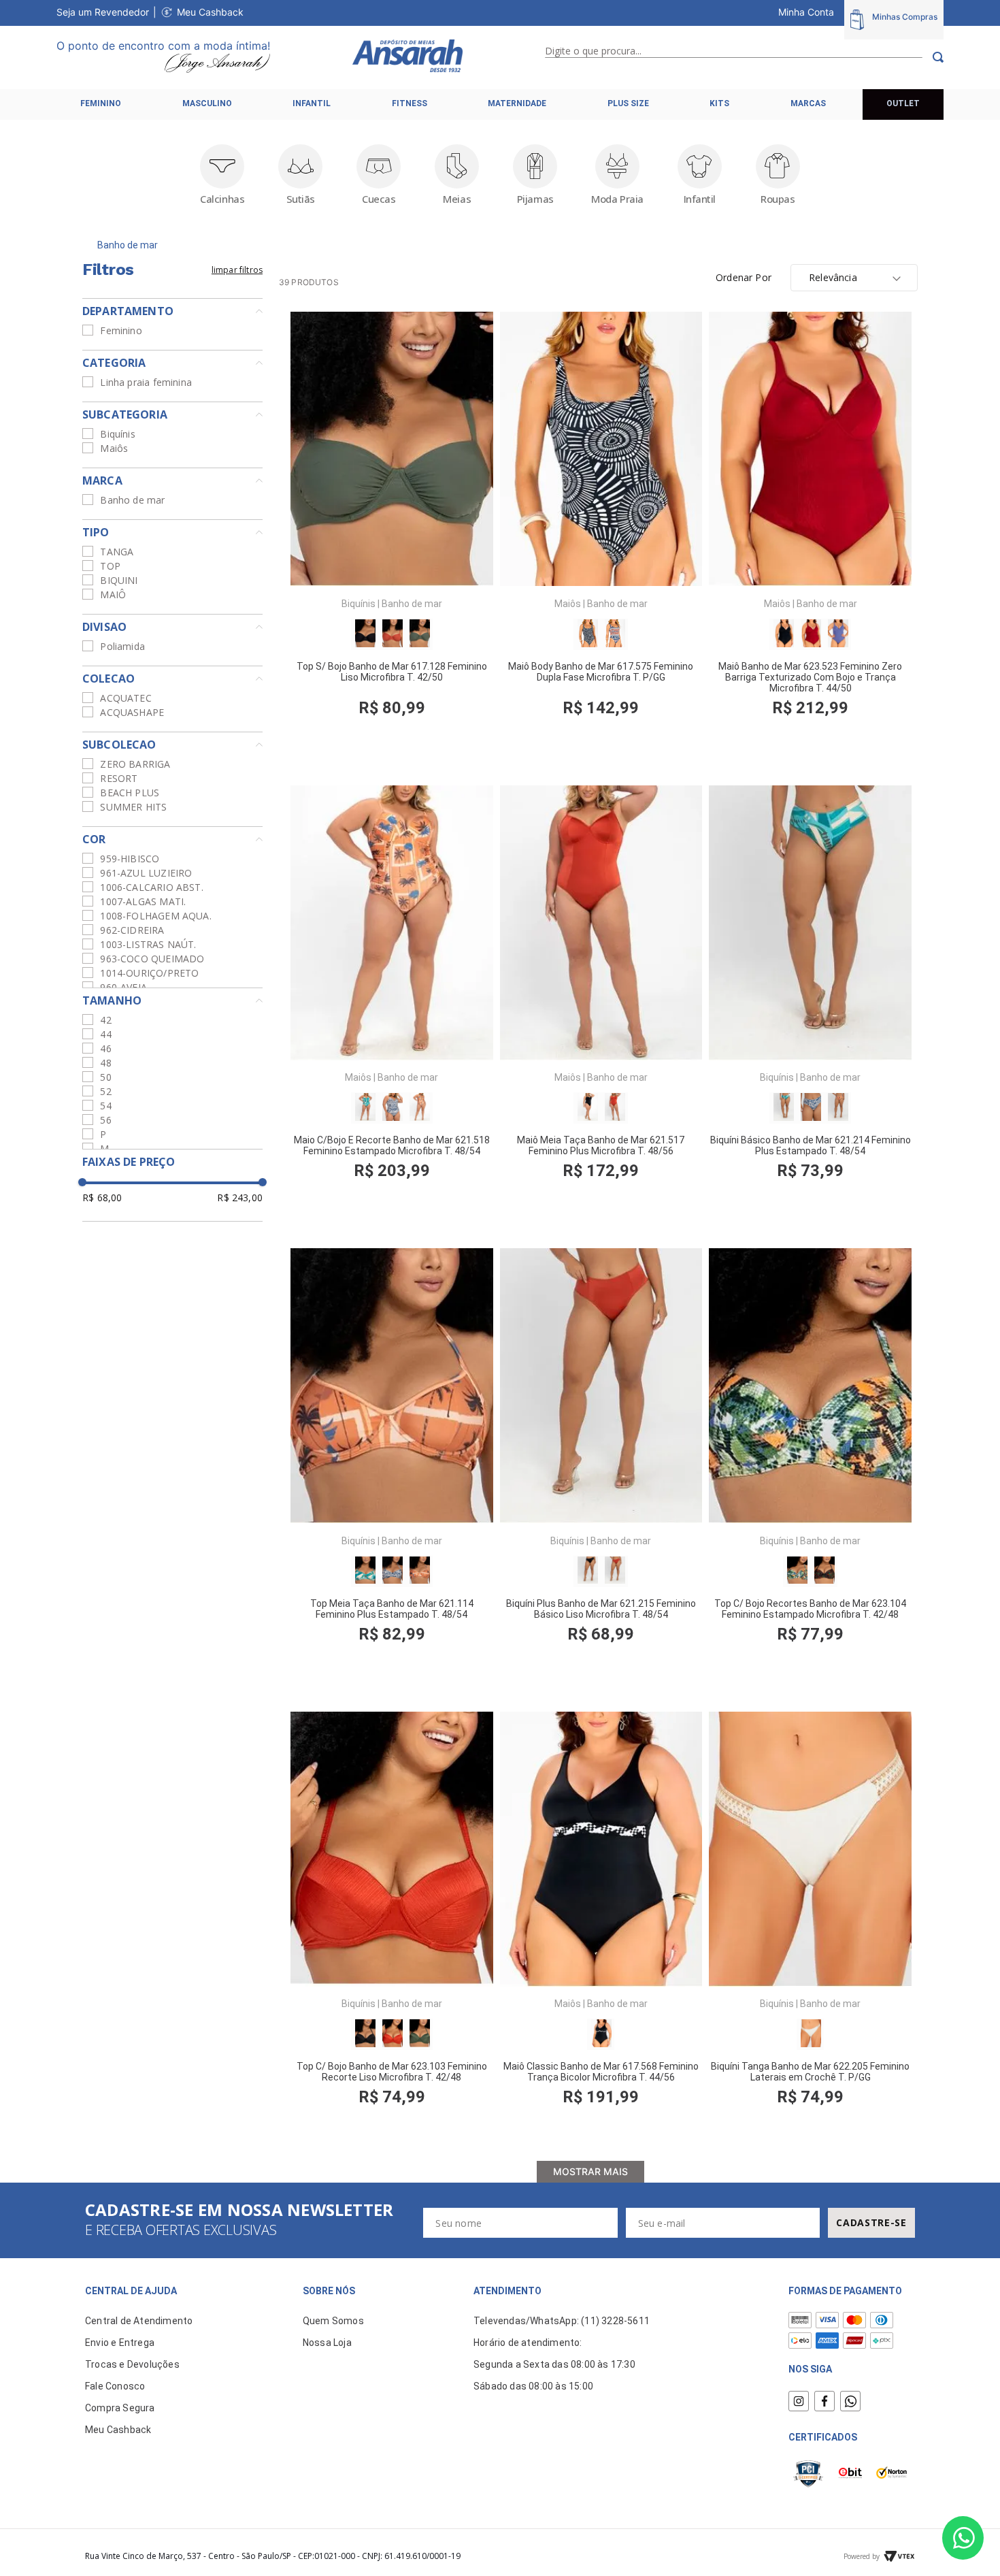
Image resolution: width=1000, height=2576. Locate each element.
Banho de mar (128, 245)
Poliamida (122, 646)
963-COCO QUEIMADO (152, 959)
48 (105, 1063)
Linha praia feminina (146, 382)
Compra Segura (120, 2408)
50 (105, 1077)
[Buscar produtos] (933, 57)
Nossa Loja (327, 2343)
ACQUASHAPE (132, 712)
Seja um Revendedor (103, 12)
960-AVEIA (123, 987)
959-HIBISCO (130, 859)
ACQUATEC (126, 698)
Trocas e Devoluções (132, 2364)
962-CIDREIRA (132, 930)
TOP (110, 566)
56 (105, 1120)
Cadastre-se (871, 2222)
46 (105, 1048)
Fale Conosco (115, 2386)
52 (105, 1091)
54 (105, 1106)
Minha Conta (806, 12)
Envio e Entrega (120, 2343)
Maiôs (114, 448)
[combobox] (744, 57)
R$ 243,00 (240, 1197)
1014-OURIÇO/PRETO (149, 973)
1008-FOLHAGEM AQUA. (155, 916)
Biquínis (117, 434)
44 (105, 1034)
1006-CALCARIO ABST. (151, 887)
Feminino (121, 330)
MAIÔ (113, 594)
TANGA (117, 552)
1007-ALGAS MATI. (143, 901)
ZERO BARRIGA (135, 764)
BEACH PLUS (130, 793)
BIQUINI (119, 580)
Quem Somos (333, 2321)
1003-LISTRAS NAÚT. (148, 944)
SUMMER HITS (133, 807)
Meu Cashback (210, 12)
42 (105, 1020)
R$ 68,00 (102, 1197)
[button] (172, 311)
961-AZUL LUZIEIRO (146, 873)
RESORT (119, 778)
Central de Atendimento (139, 2321)
